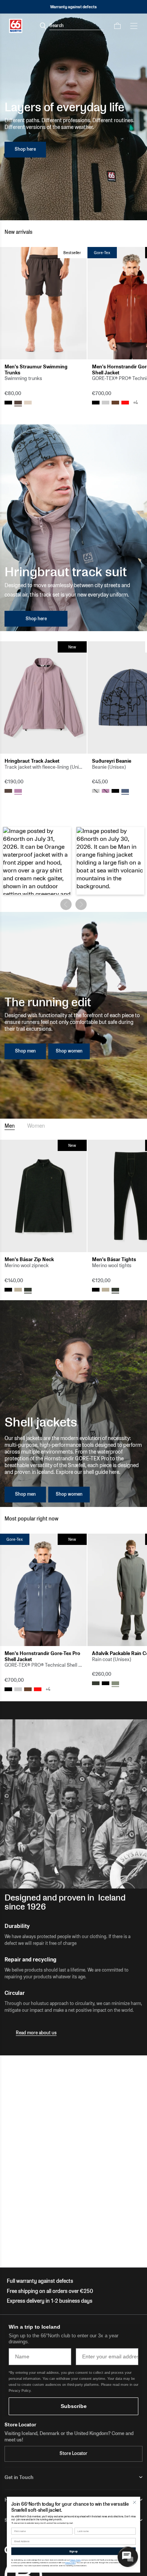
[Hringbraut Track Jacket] (43, 697)
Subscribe (74, 2406)
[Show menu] (134, 26)
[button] (37, 861)
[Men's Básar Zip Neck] (43, 1196)
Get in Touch (19, 2477)
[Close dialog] (135, 2502)
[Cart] (117, 26)
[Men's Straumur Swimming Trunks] (43, 303)
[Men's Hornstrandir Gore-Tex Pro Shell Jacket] (43, 1590)
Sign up (73, 2551)
